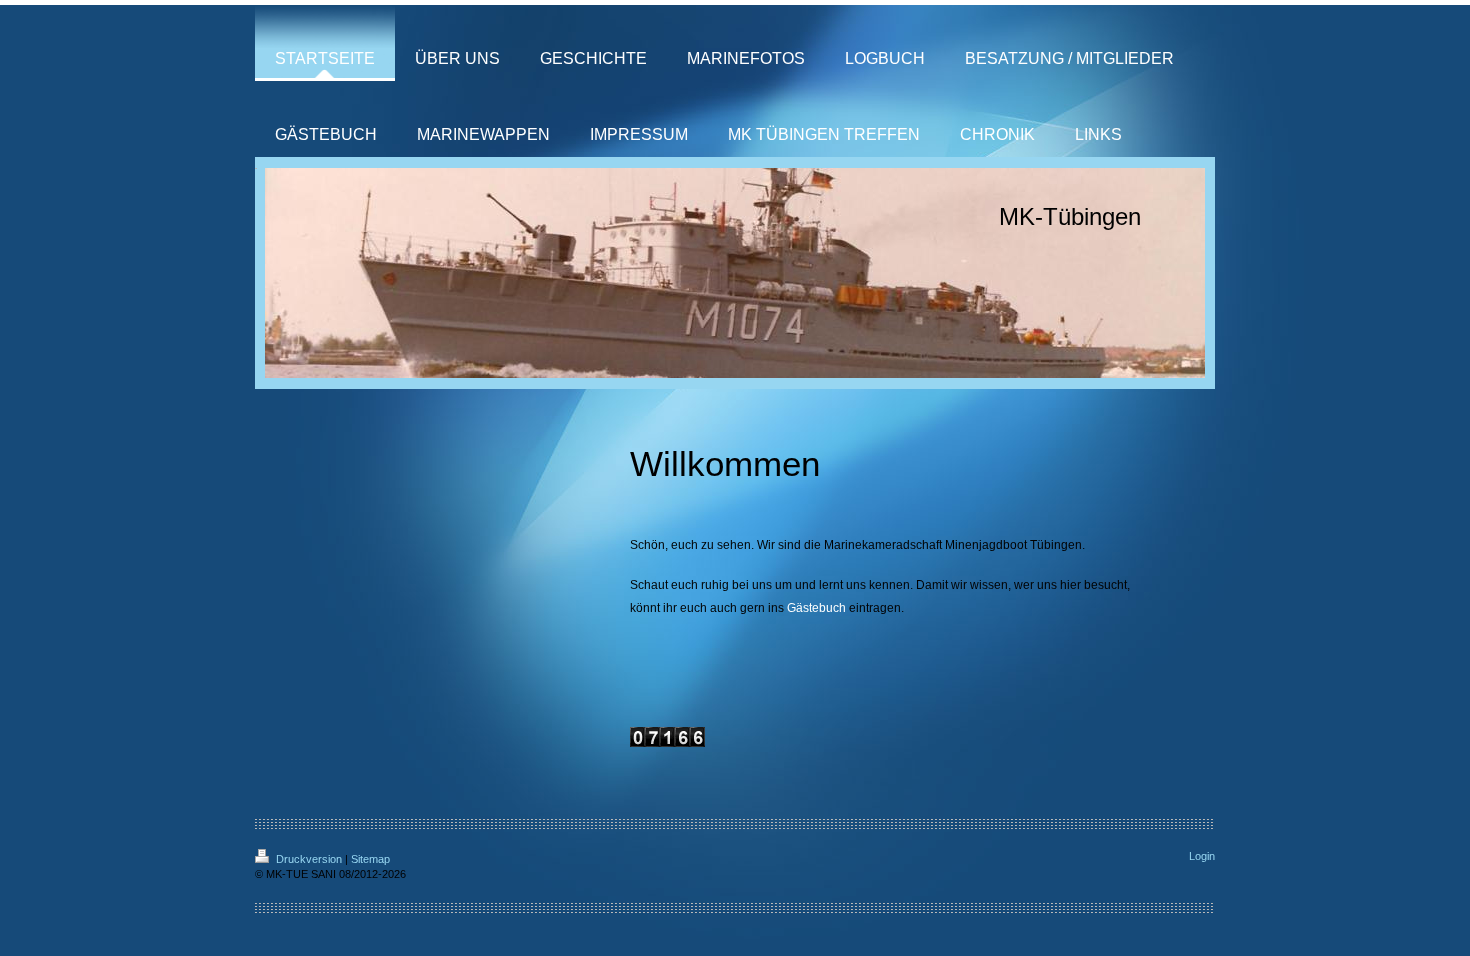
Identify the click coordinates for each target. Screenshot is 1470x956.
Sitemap (370, 859)
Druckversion (309, 859)
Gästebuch (816, 608)
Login (1202, 856)
